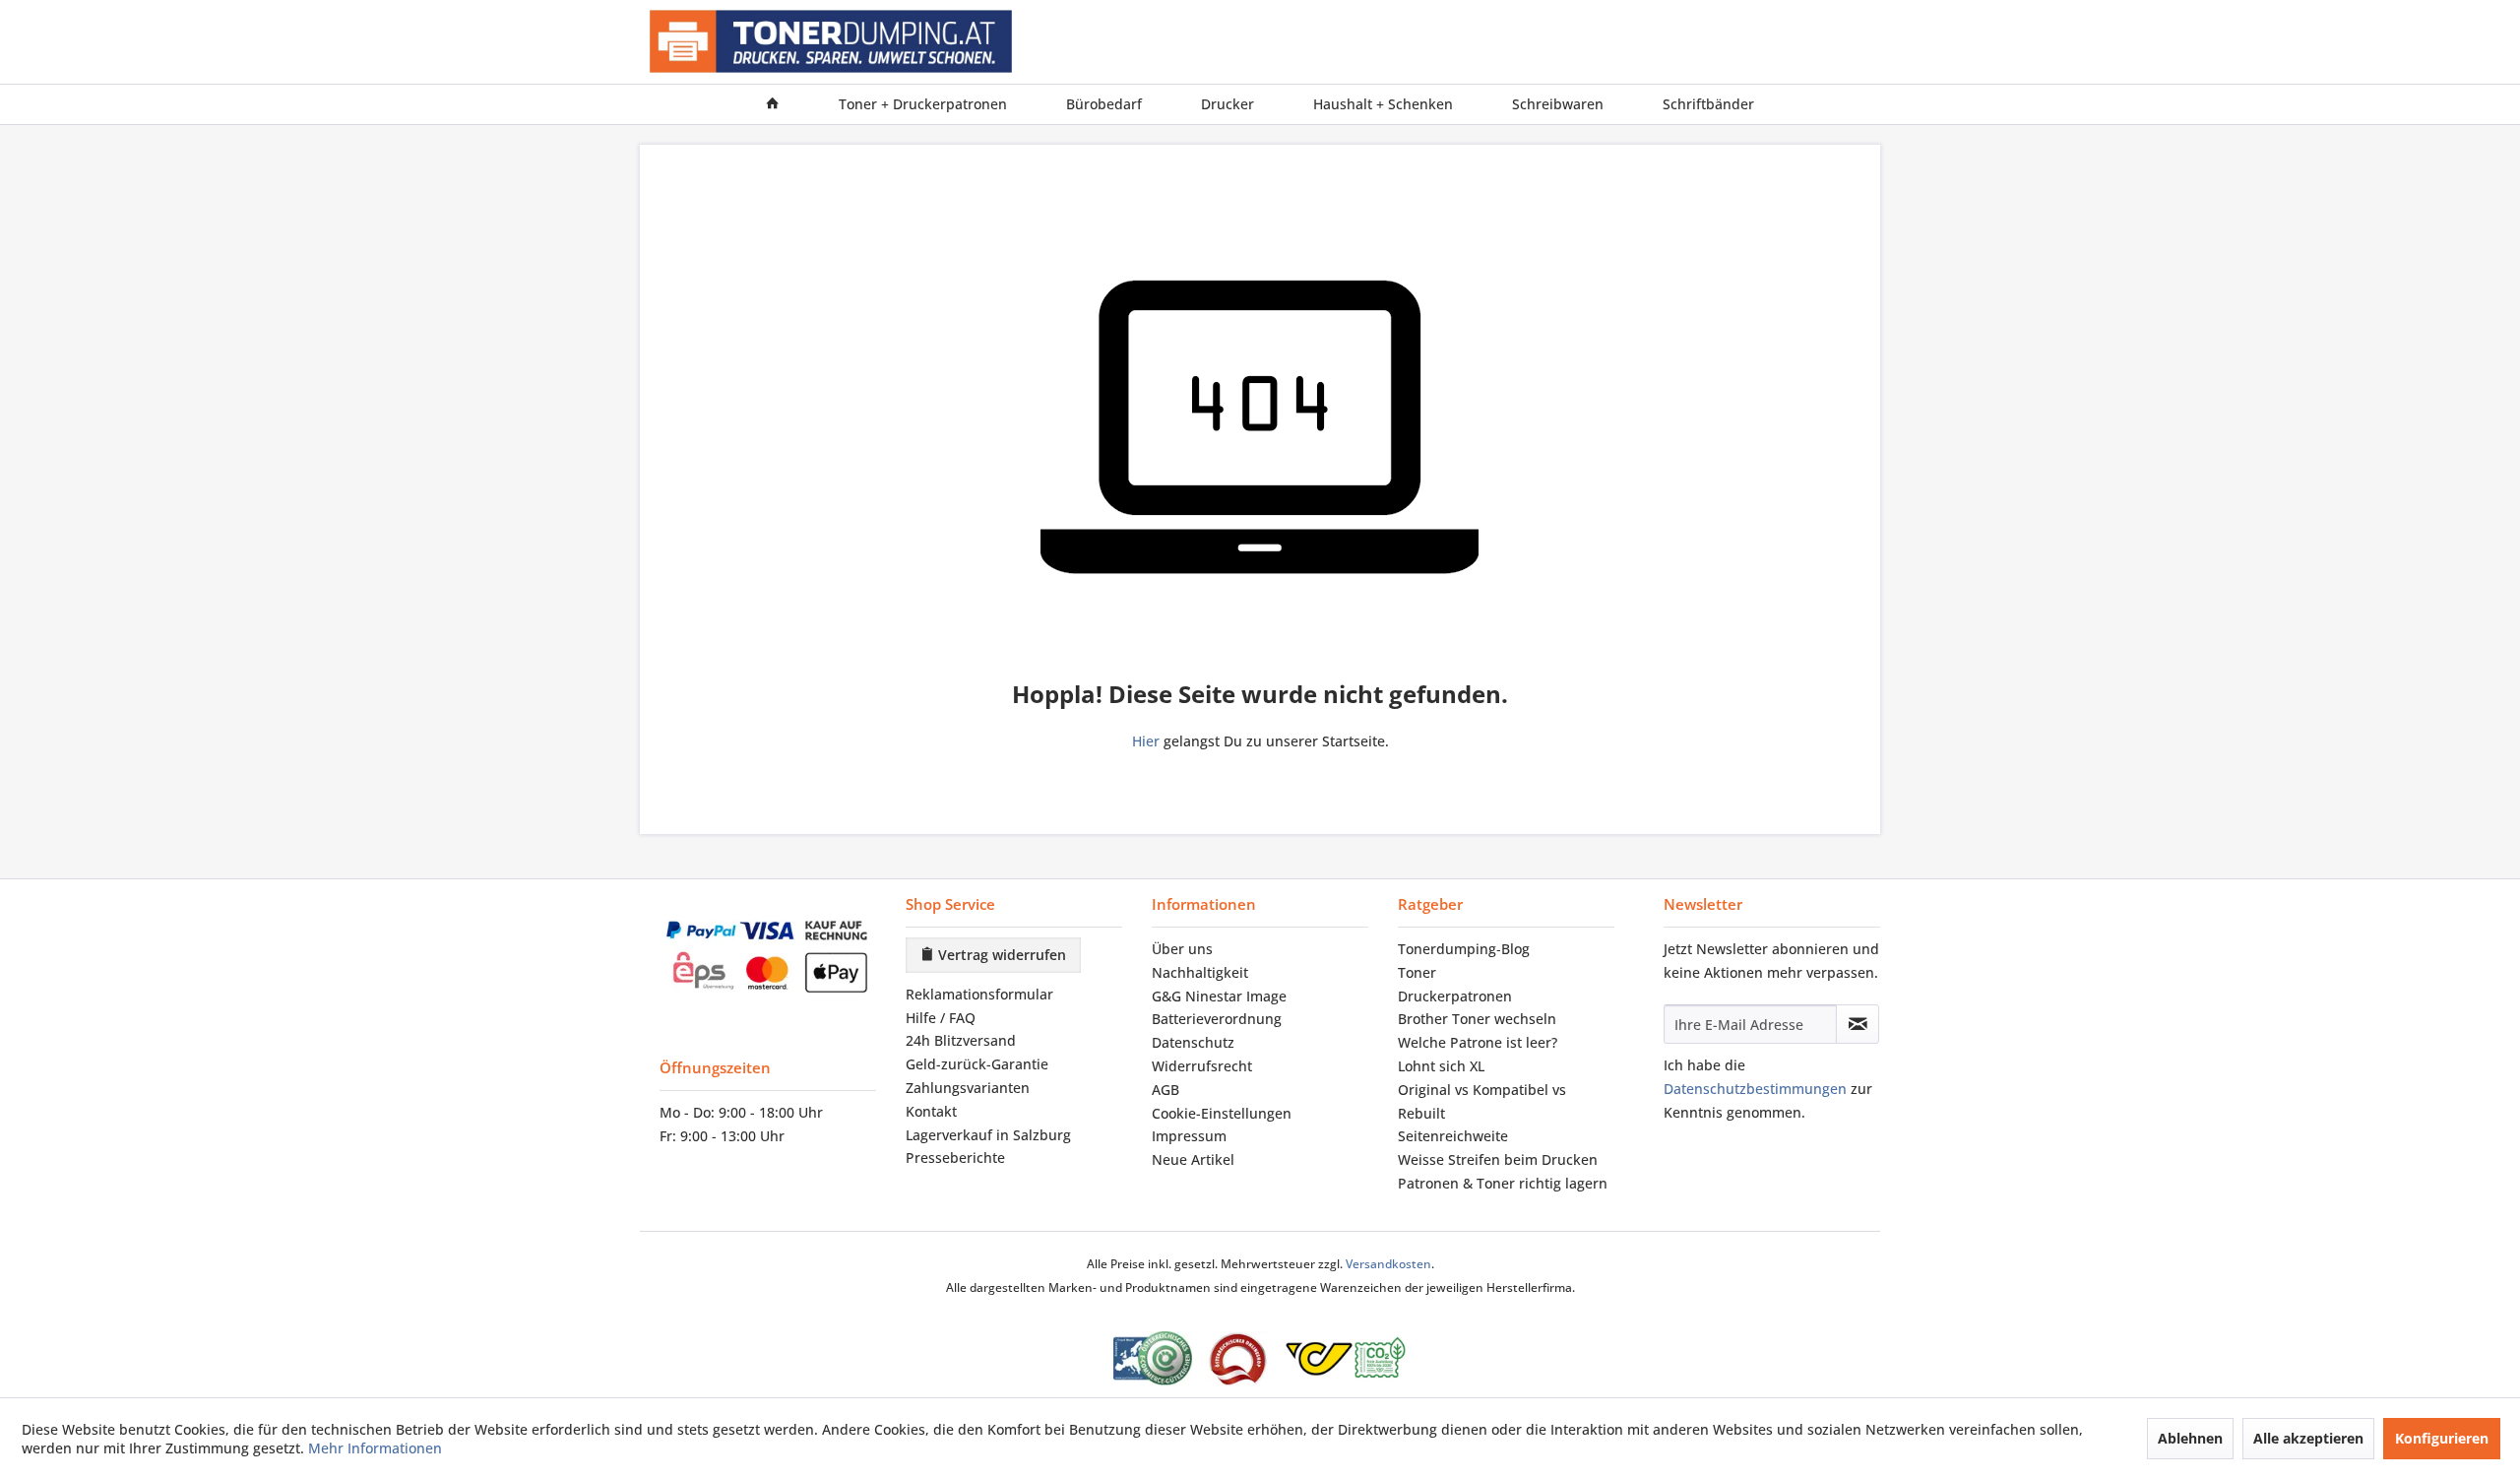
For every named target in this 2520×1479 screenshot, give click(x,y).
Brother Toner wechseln (1477, 1019)
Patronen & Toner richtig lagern (1503, 1183)
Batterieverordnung (1217, 1019)
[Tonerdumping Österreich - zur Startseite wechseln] (831, 42)
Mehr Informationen (375, 1448)
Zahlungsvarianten (968, 1088)
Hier (1146, 741)
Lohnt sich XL (1441, 1066)
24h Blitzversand (961, 1040)
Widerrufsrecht (1202, 1066)
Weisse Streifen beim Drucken (1498, 1159)
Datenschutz (1193, 1042)
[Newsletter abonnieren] (1858, 1024)
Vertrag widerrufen (1000, 955)
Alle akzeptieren (2308, 1438)
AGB (1165, 1090)
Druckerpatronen (1455, 996)
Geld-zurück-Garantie (977, 1064)
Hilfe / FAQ (941, 1018)
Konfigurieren (2442, 1438)
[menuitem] (773, 104)
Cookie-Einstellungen (1222, 1113)
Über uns (1182, 949)
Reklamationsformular (979, 994)
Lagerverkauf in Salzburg (988, 1135)
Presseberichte (955, 1157)
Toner (1417, 972)
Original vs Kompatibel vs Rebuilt (1482, 1101)
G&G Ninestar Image (1219, 996)
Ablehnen (2190, 1438)
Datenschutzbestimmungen (1755, 1089)
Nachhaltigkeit (1200, 972)
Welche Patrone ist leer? (1478, 1042)
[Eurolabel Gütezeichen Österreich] (1153, 1358)
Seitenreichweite (1453, 1136)
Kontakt (931, 1111)
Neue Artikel (1193, 1159)
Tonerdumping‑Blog (1464, 949)
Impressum (1189, 1136)
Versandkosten (1388, 1264)
